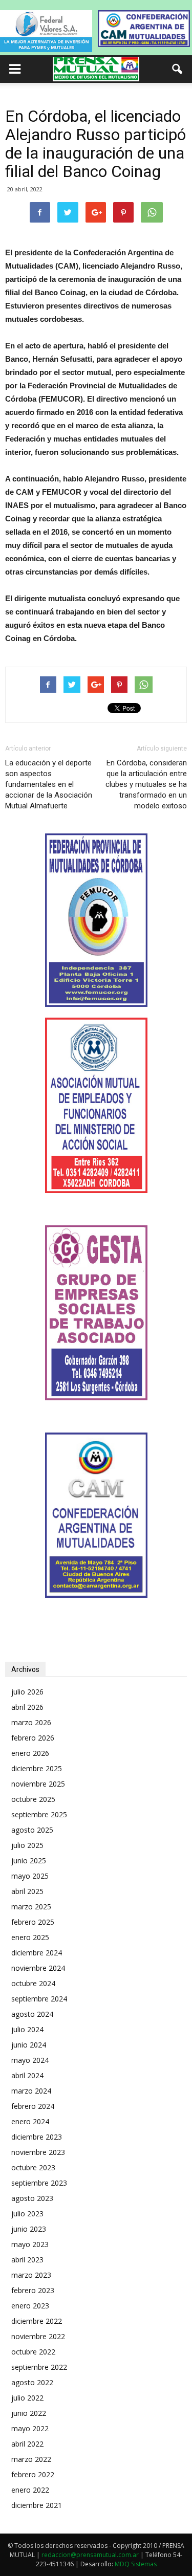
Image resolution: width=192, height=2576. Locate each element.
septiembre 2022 (39, 2367)
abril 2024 (27, 2075)
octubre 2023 (33, 2167)
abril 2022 (27, 2444)
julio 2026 (27, 1692)
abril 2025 (27, 1891)
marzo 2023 (31, 2275)
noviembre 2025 (38, 1784)
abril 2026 (27, 1707)
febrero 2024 (33, 2106)
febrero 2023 (33, 2290)
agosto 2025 (32, 1830)
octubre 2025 (33, 1799)
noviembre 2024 (38, 1968)
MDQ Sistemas (136, 2564)
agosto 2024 (32, 2014)
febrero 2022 (33, 2474)
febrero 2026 (33, 1738)
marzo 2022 (31, 2459)
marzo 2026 (31, 1722)
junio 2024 (29, 2045)
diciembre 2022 (37, 2321)
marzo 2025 (31, 1907)
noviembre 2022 (38, 2336)
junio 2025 (29, 1861)
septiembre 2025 (39, 1814)
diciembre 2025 (37, 1768)
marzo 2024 (31, 2091)
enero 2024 (30, 2121)
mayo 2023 (30, 2244)
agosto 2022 (32, 2382)
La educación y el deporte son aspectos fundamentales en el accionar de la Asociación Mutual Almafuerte (49, 784)
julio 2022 (27, 2398)
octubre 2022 (33, 2352)
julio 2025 (27, 1845)
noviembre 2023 (38, 2152)
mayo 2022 (30, 2428)
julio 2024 (27, 2029)
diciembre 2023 (37, 2137)
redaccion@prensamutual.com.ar (90, 2555)
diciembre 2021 (37, 2505)
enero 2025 (30, 1937)
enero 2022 (30, 2490)
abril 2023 (27, 2260)
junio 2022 (29, 2413)
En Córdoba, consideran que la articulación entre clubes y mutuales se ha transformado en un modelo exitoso (146, 784)
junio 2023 (29, 2229)
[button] (178, 69)
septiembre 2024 (39, 1999)
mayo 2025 (30, 1876)
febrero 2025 (33, 1922)
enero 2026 (30, 1753)
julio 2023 (27, 2214)
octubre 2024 (33, 1983)
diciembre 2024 (37, 1953)
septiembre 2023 (39, 2183)
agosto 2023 (32, 2198)
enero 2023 (30, 2306)
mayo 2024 (30, 2060)
